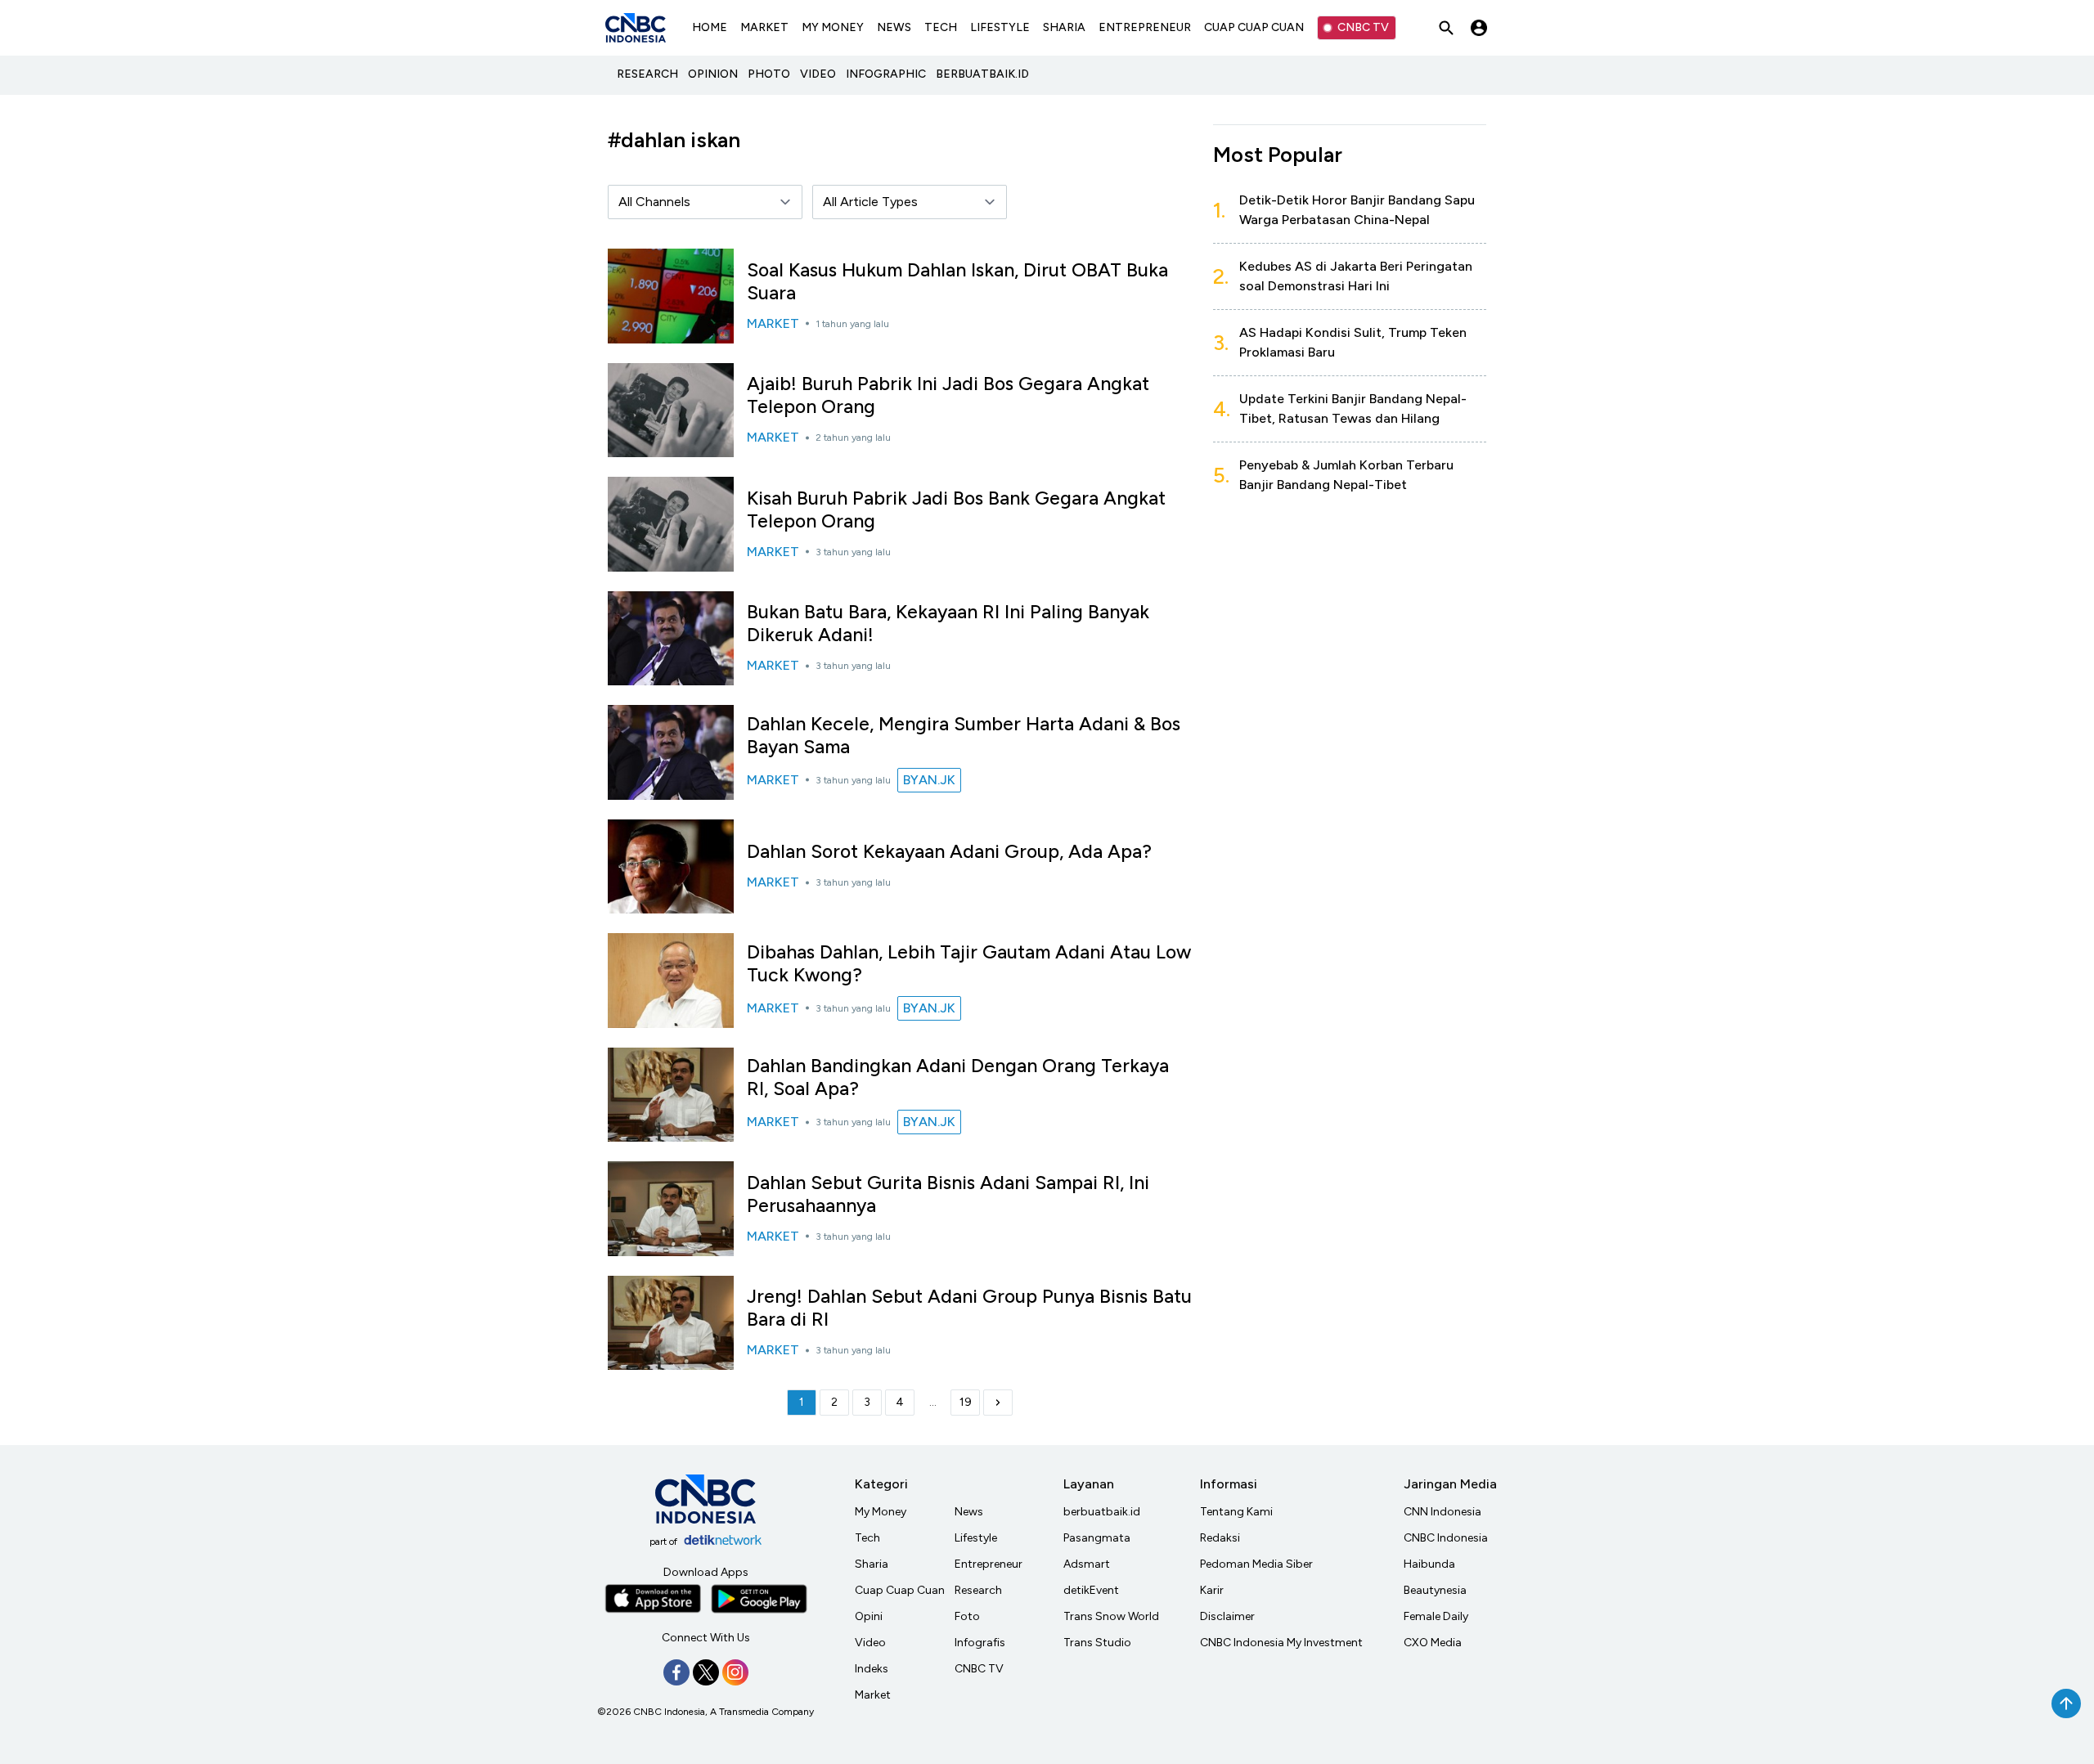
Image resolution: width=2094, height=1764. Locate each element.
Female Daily (1436, 1616)
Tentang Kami (1236, 1512)
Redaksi (1220, 1538)
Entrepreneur (989, 1564)
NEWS (894, 27)
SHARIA (1064, 27)
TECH (941, 27)
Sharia (872, 1564)
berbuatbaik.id (1102, 1512)
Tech (867, 1538)
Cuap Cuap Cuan (900, 1590)
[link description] (998, 1403)
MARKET (764, 27)
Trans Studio (1097, 1643)
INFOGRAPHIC (886, 74)
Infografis (980, 1643)
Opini (869, 1616)
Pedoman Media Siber (1256, 1564)
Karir (1212, 1590)
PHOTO (769, 74)
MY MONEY (833, 27)
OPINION (713, 74)
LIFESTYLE (1000, 27)
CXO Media (1433, 1643)
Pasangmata (1097, 1538)
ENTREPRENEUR (1145, 27)
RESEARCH (647, 74)
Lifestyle (976, 1538)
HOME (710, 27)
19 (966, 1402)
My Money (881, 1512)
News (969, 1512)
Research (978, 1590)
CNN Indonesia (1442, 1512)
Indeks (872, 1669)
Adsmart (1087, 1564)
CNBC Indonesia (1446, 1538)
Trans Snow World (1111, 1616)
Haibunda (1429, 1564)
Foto (967, 1616)
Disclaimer (1227, 1616)
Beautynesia (1435, 1590)
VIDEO (818, 74)
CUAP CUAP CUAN (1254, 27)
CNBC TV (1363, 27)
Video (870, 1643)
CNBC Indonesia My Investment (1281, 1643)
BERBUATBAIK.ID (982, 74)
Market (873, 1695)
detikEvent (1091, 1590)
